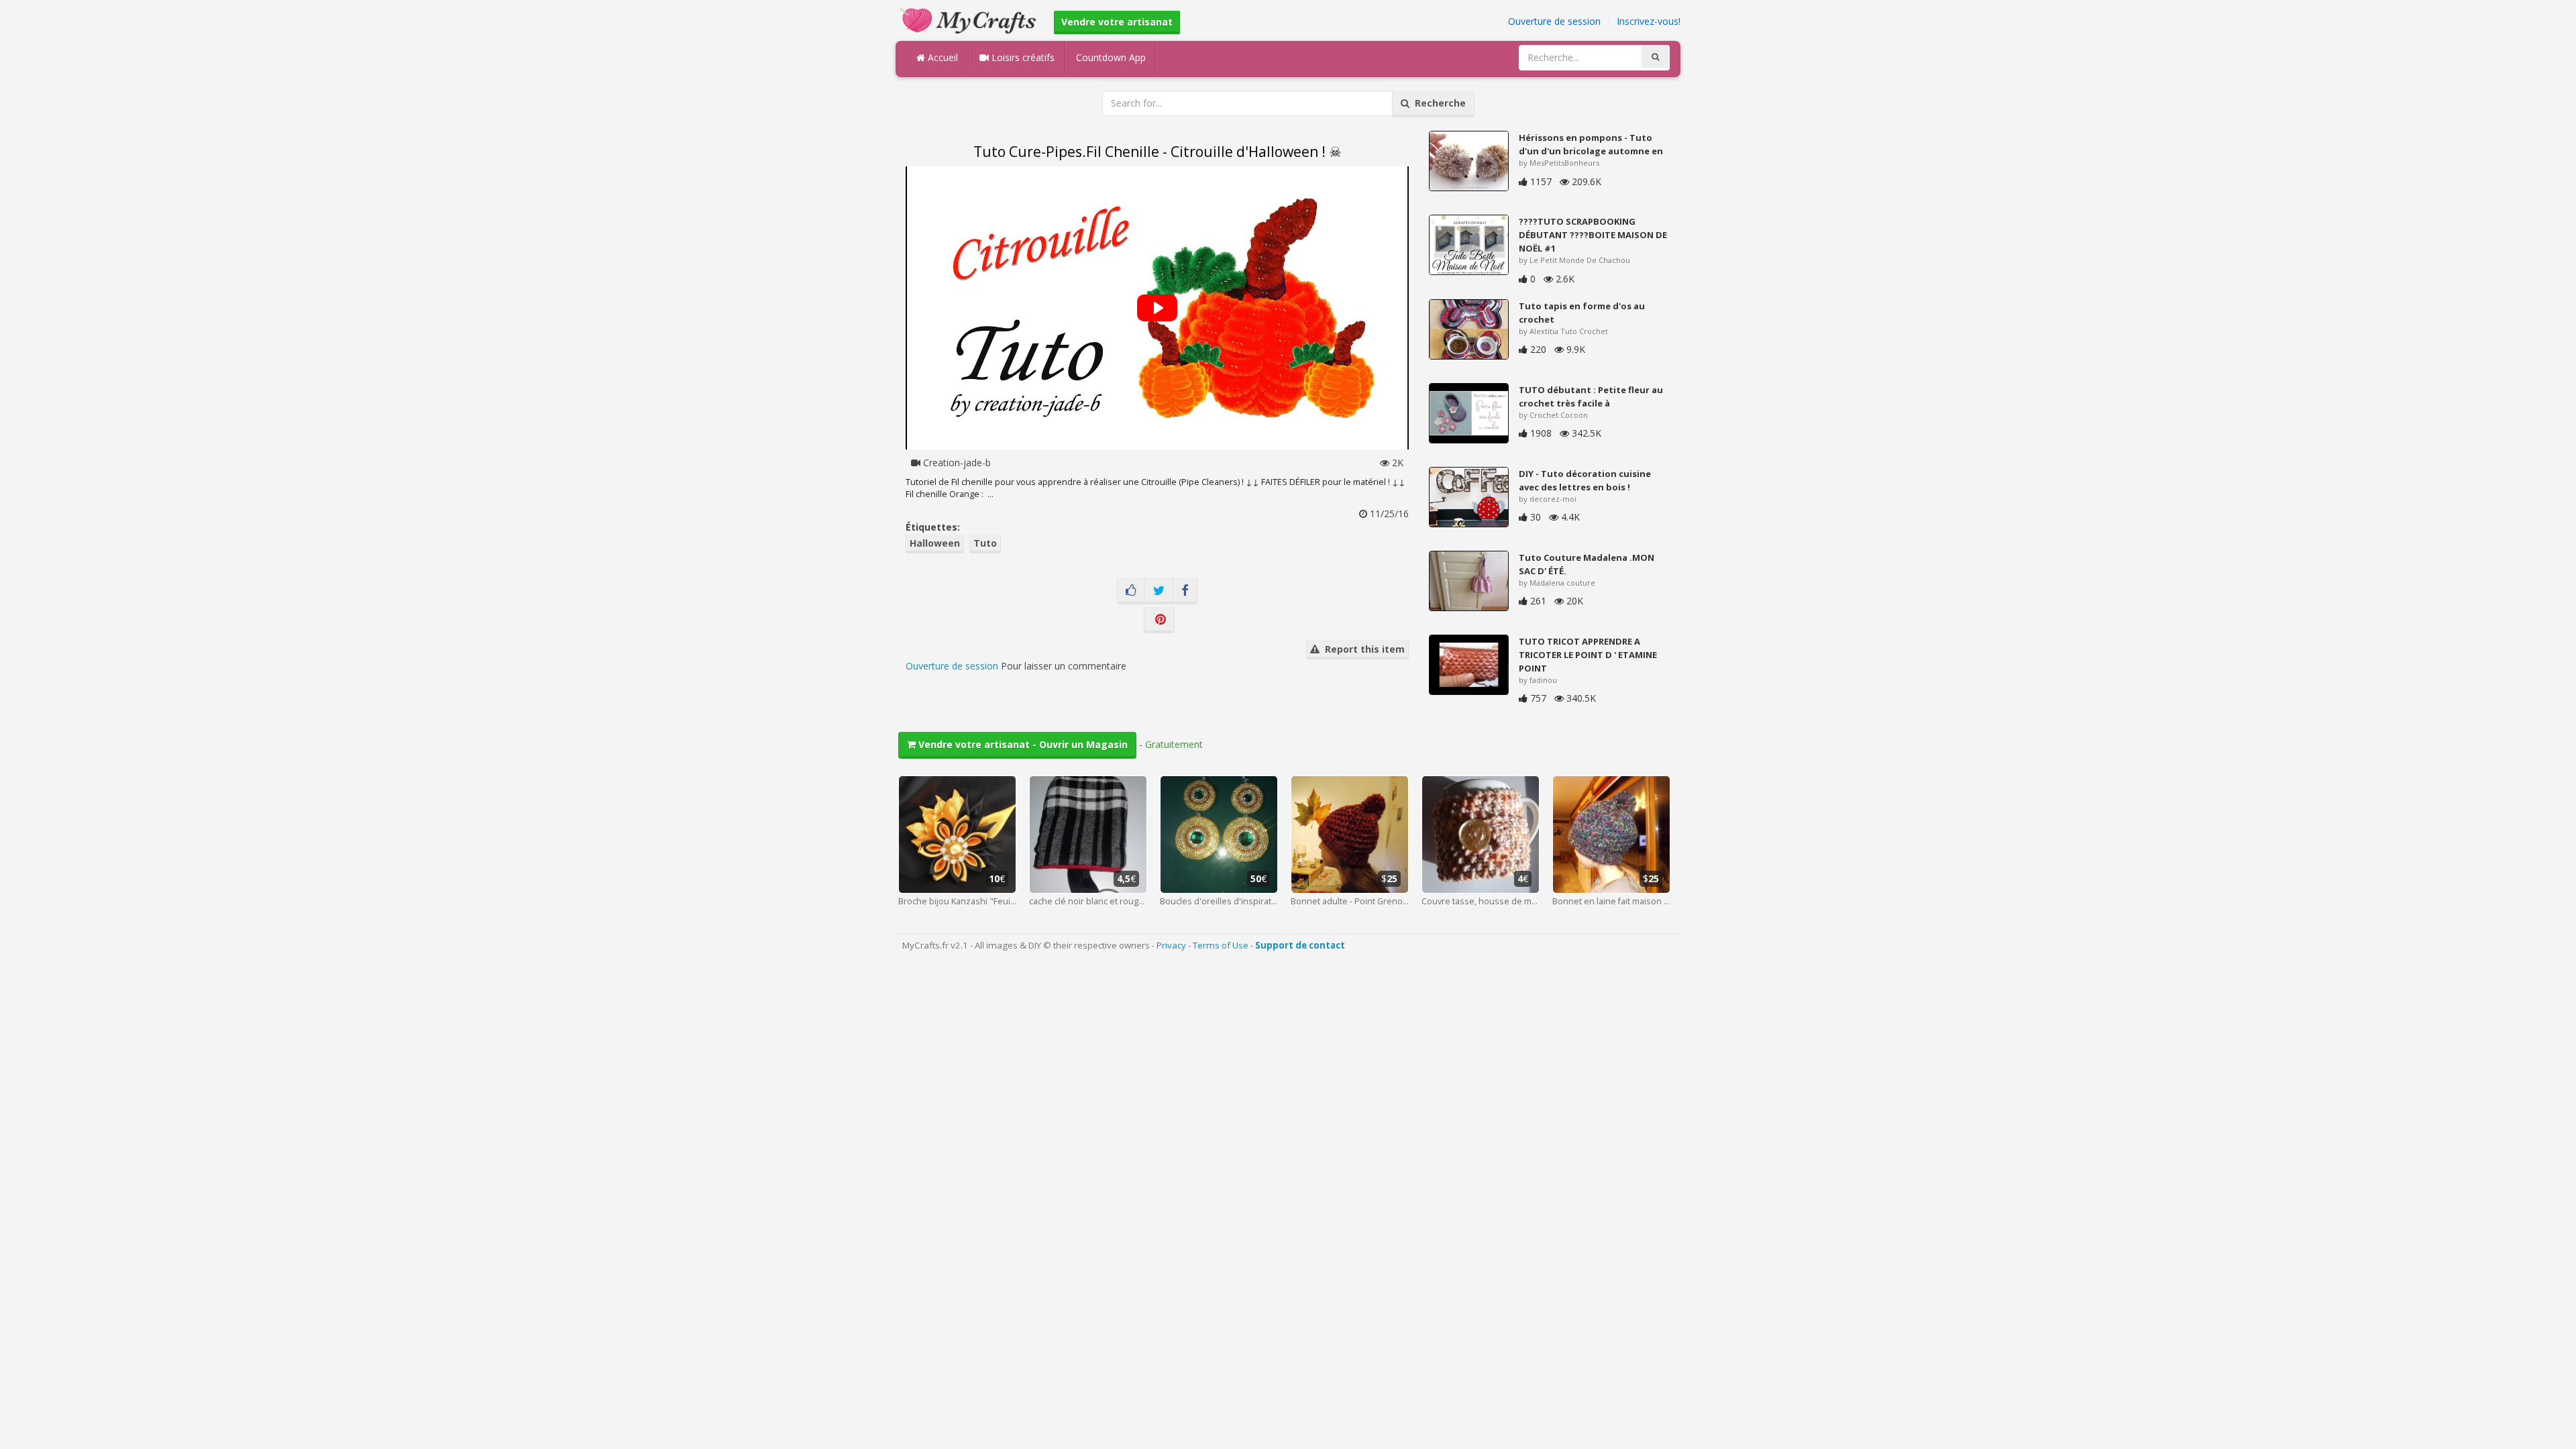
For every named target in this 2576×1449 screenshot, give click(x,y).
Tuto (985, 543)
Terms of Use (1221, 945)
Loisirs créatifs (1022, 57)
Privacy (1171, 945)
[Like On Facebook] (1131, 591)
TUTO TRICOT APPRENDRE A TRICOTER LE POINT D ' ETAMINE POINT (1588, 655)
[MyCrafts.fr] (970, 19)
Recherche (1438, 103)
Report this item (1362, 649)
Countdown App (1111, 57)
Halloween (935, 543)
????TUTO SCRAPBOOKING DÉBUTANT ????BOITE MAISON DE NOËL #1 (1593, 235)
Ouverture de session (1554, 21)
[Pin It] (1159, 620)
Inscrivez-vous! (1649, 21)
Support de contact (1300, 945)
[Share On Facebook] (1185, 591)
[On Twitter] (1159, 591)
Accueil (942, 57)
